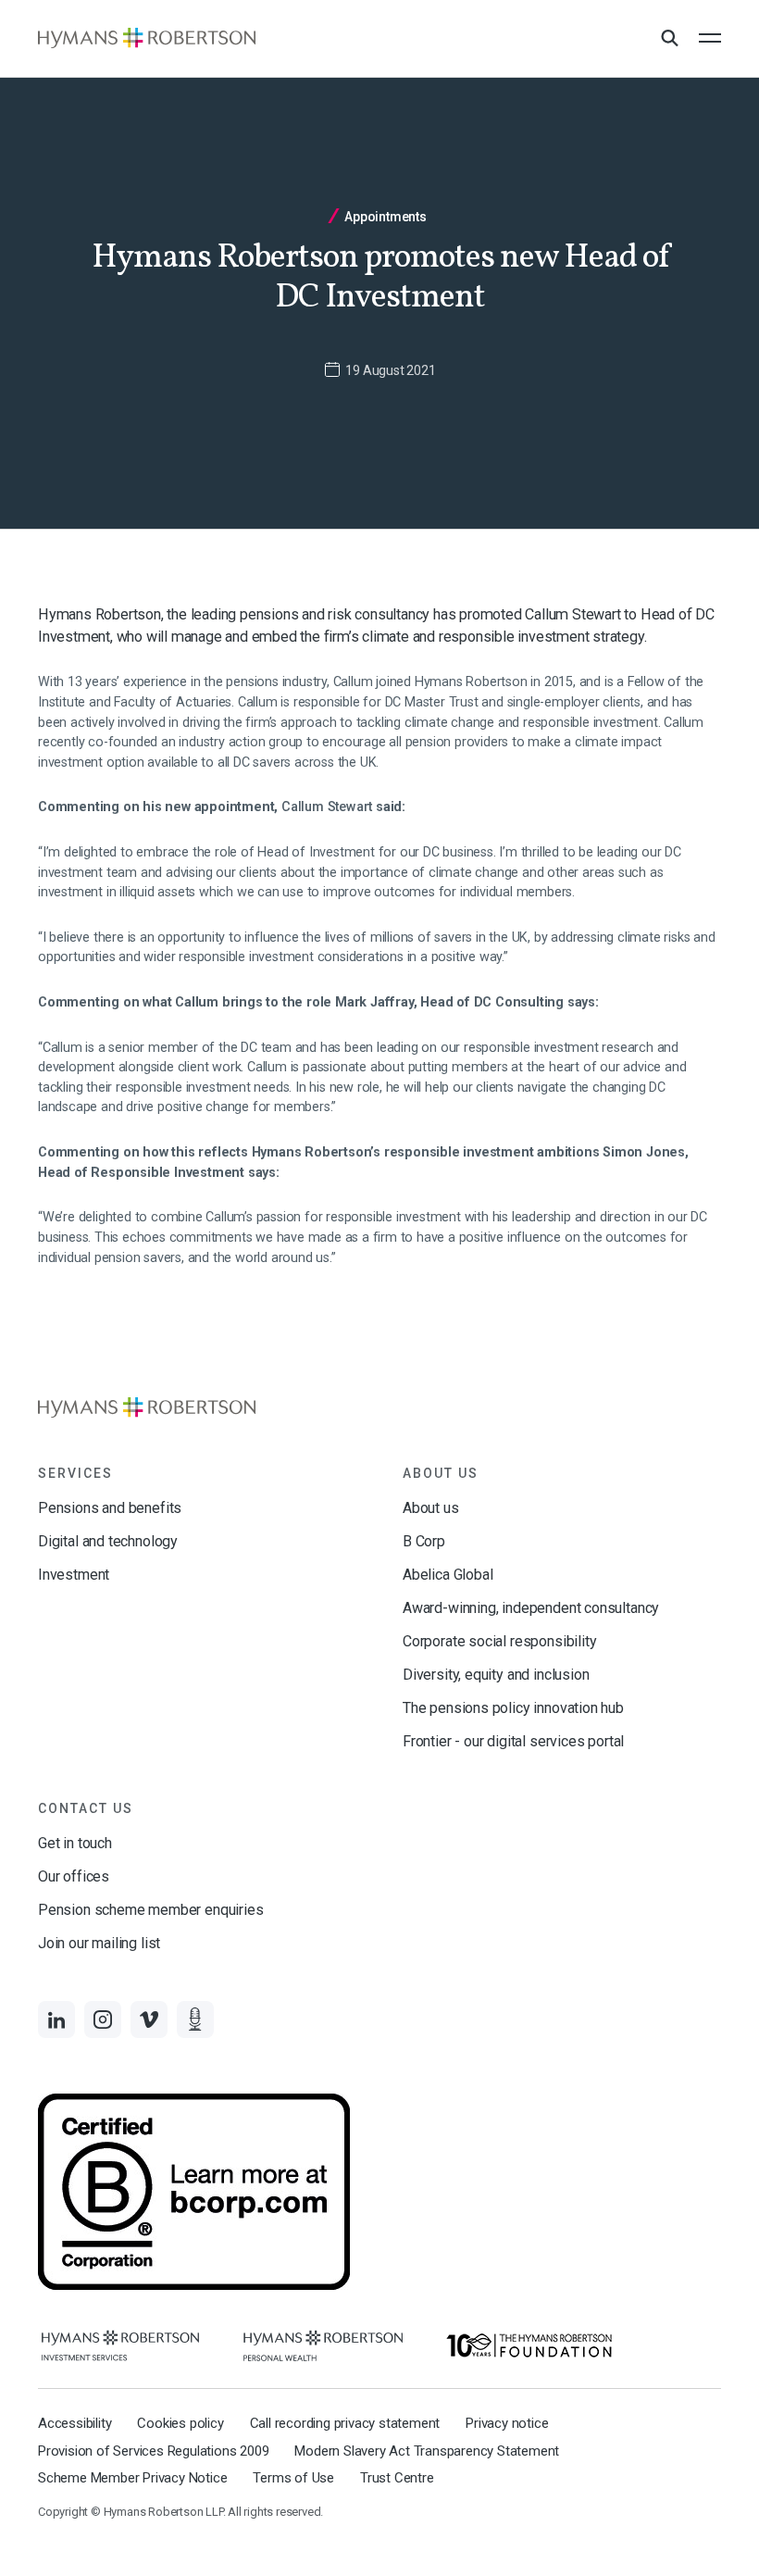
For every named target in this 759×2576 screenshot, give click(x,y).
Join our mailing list (99, 1943)
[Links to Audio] (195, 2020)
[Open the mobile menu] (710, 38)
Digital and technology (108, 1541)
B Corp (424, 1541)
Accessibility (75, 2423)
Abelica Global (448, 1575)
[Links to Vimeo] (149, 2020)
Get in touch (75, 1843)
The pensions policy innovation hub (513, 1708)
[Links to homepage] (147, 38)
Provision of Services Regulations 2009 (153, 2451)
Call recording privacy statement (345, 2423)
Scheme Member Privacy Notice (132, 2478)
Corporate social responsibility (499, 1641)
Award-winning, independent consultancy (531, 1608)
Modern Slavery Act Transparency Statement (427, 2451)
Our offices (74, 1876)
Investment (74, 1575)
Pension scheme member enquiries (150, 1910)
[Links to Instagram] (103, 2020)
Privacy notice (507, 2423)
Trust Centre (397, 2478)
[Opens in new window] (120, 2346)
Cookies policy (180, 2423)
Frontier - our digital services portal (513, 1741)
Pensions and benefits (110, 1508)
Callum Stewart (327, 807)
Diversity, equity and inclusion (496, 1675)
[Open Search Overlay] (669, 39)
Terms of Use (293, 2478)
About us (431, 1508)
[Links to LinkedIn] (56, 2020)
